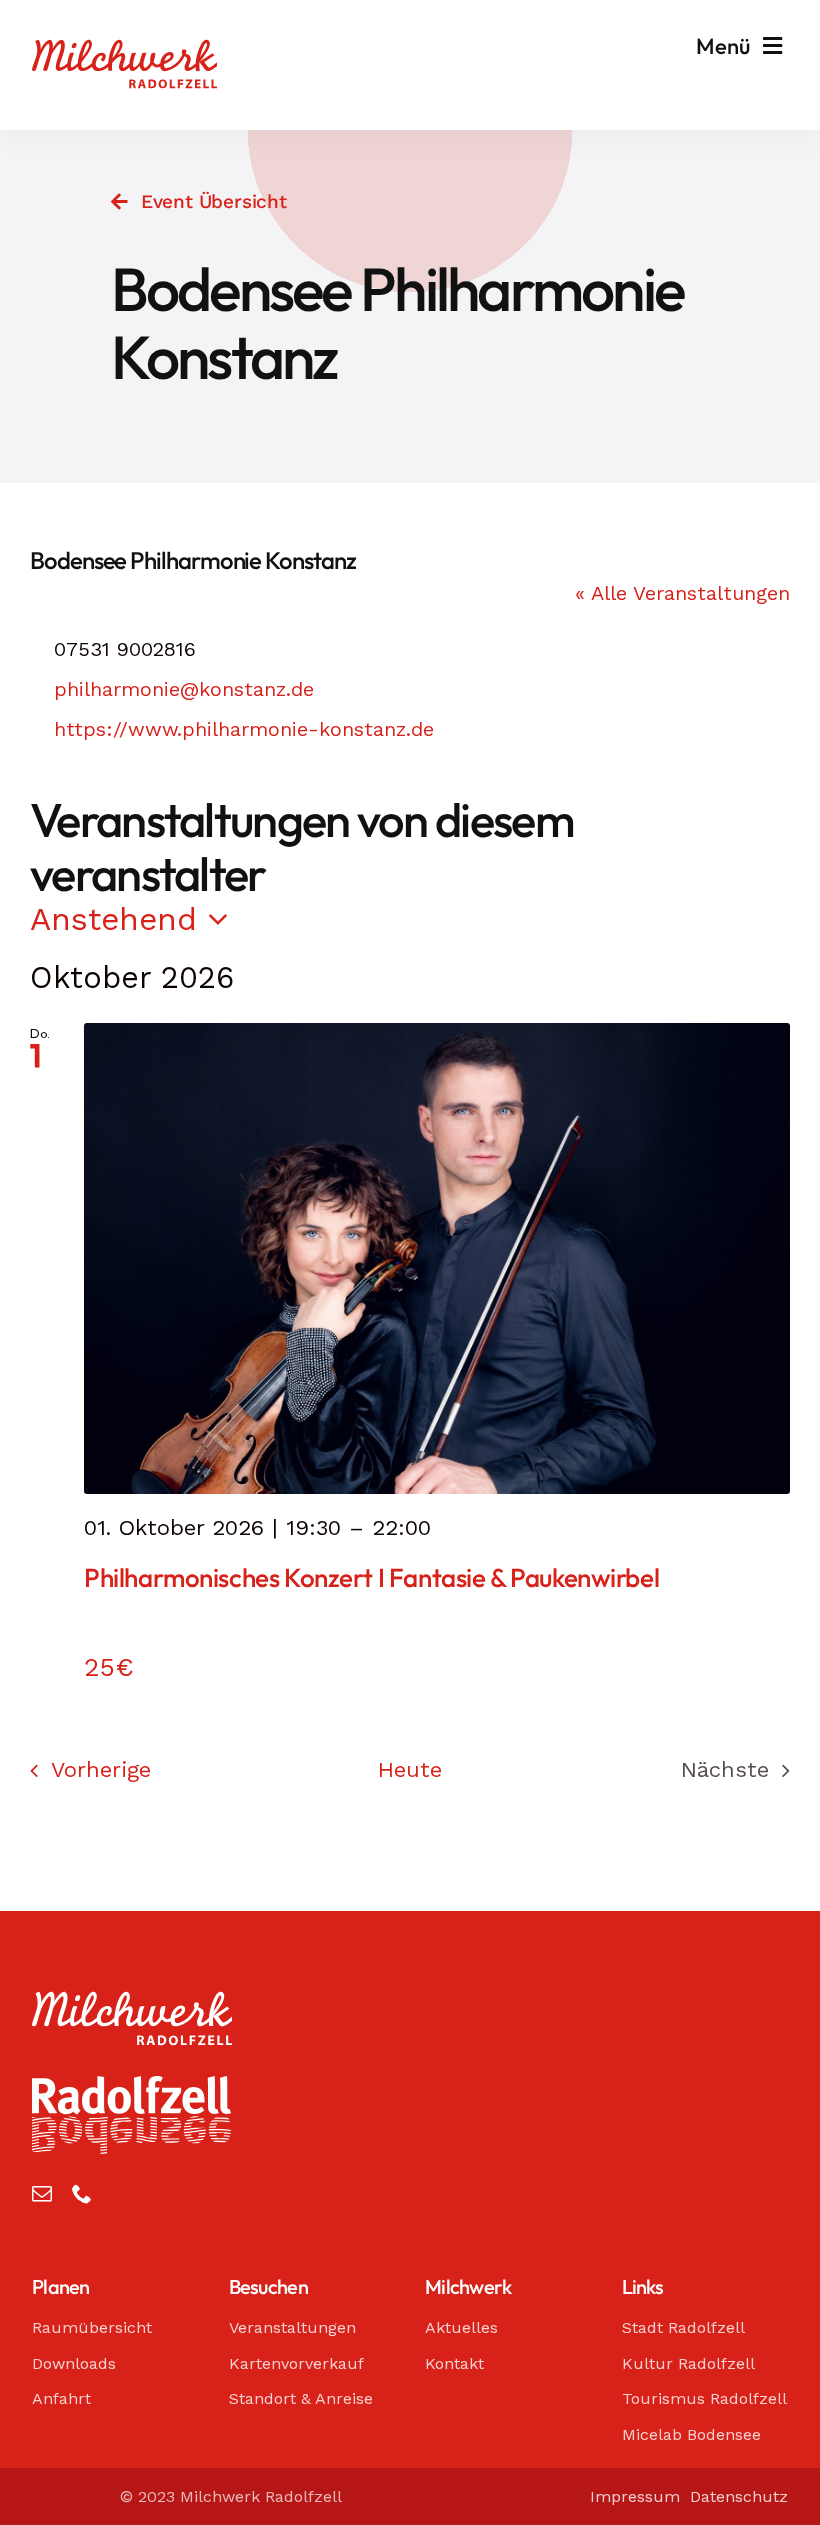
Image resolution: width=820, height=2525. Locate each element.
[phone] (82, 2194)
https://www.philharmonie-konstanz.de (244, 729)
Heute (410, 1769)
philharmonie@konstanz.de (184, 689)
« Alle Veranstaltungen (682, 593)
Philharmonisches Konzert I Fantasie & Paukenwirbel (371, 1577)
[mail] (42, 2194)
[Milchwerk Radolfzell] (124, 49)
